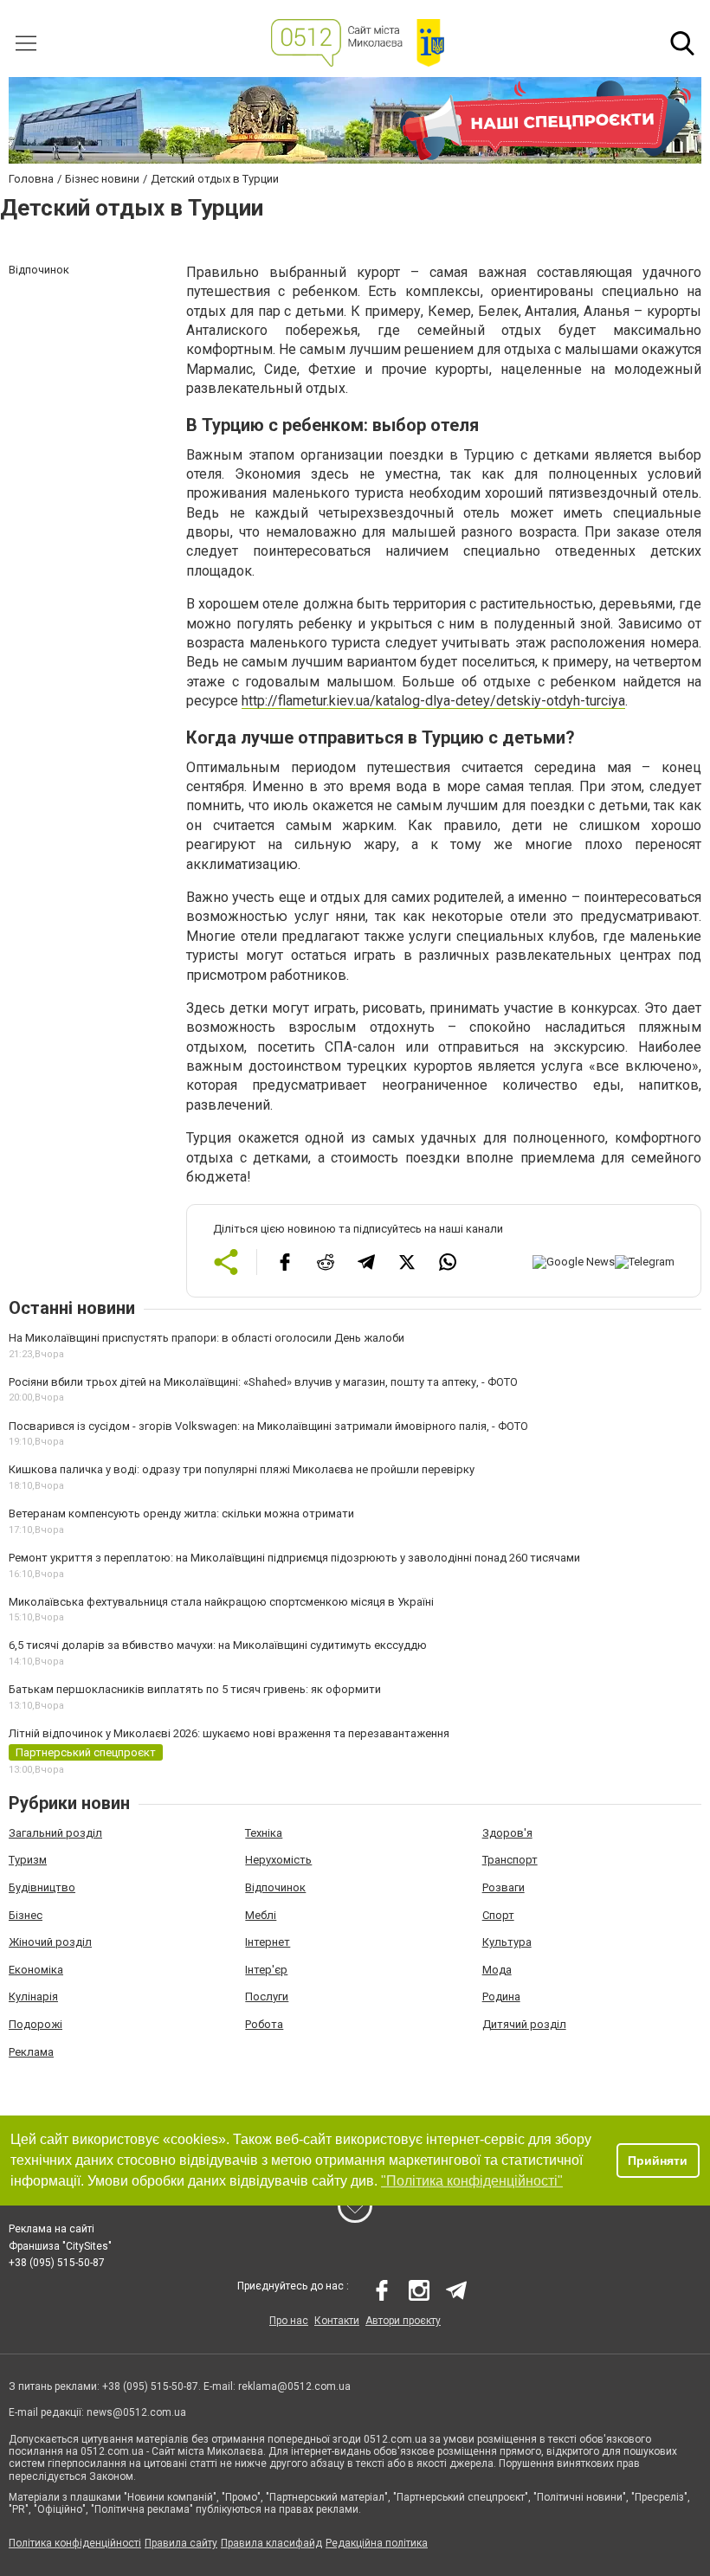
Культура (507, 1942)
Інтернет (268, 1942)
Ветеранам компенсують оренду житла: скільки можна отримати (181, 1513)
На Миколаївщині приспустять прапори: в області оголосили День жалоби (207, 1338)
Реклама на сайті (52, 2229)
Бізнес (26, 1915)
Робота (264, 2024)
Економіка (36, 1970)
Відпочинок (275, 1887)
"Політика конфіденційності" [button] (472, 2181)
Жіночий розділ (50, 1942)
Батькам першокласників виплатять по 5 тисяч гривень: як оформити (195, 1689)
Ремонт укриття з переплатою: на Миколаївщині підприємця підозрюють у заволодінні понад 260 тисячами (294, 1558)
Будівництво (42, 1887)
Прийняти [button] (658, 2161)
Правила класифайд (271, 2543)
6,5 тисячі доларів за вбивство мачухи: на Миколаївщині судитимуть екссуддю (218, 1645)
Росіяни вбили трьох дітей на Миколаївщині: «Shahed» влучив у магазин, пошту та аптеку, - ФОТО (263, 1382)
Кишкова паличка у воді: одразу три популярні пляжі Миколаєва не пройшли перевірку (242, 1469)
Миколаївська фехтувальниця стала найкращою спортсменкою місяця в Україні (221, 1602)
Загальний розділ (55, 1833)
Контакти (337, 2321)
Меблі (261, 1915)
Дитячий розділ (524, 2024)
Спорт (498, 1915)
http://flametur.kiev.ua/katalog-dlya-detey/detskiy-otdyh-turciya (433, 701)
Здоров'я (507, 1833)
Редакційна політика (377, 2543)
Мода (497, 1970)
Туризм (28, 1860)
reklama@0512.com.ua (294, 2386)
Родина (501, 1996)
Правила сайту (181, 2543)
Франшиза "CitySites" (60, 2246)
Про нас (289, 2321)
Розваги (503, 1887)
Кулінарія (33, 1996)
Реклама (31, 2052)
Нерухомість (278, 1860)
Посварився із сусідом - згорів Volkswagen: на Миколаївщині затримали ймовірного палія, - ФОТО (268, 1426)
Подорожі (35, 2024)
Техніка (264, 1833)
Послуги (267, 1996)
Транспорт (510, 1860)
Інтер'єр (266, 1970)
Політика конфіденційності (75, 2543)
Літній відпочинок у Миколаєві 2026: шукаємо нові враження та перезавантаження (229, 1733)
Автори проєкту (403, 2321)
